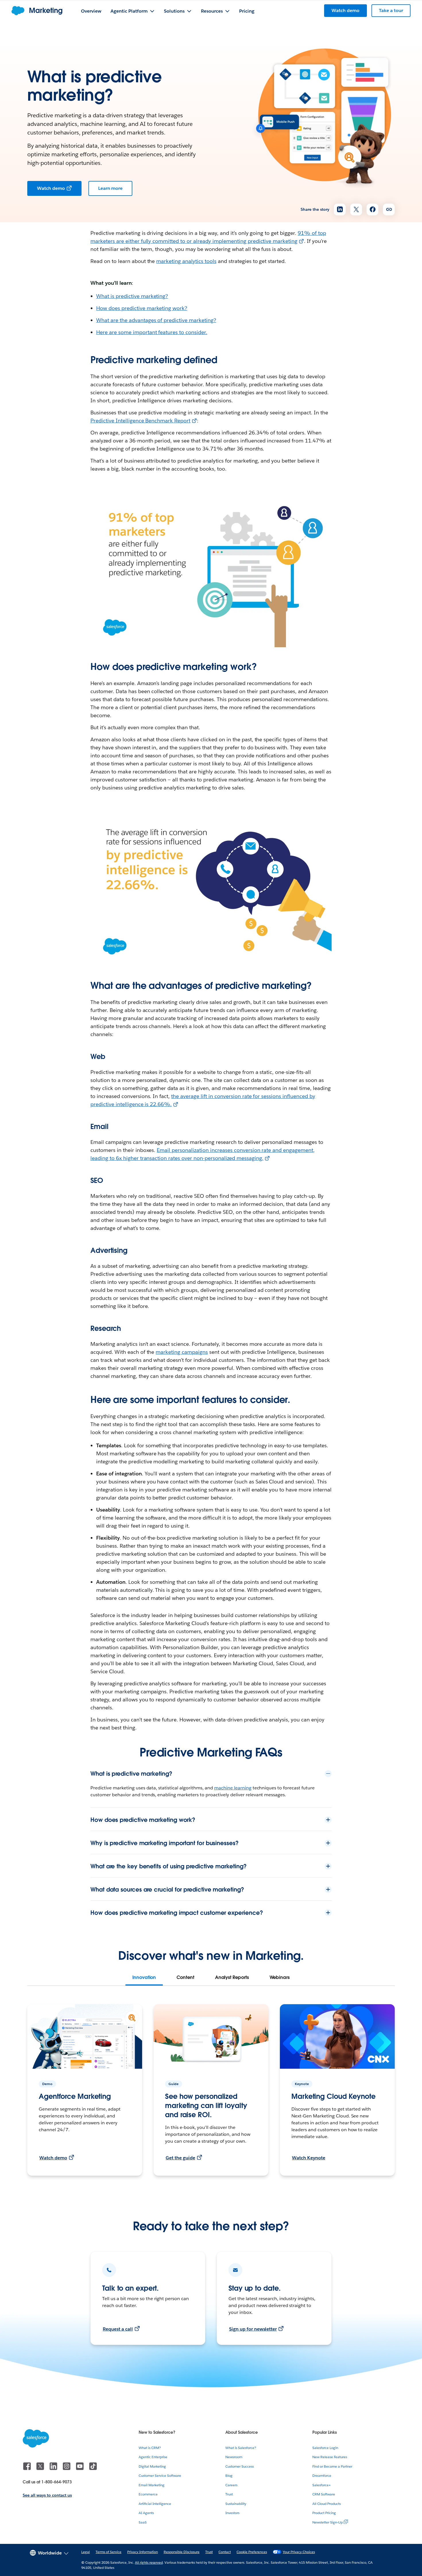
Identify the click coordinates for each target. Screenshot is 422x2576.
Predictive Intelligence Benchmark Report (140, 421)
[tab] (144, 1978)
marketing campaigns (182, 1352)
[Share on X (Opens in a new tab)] (356, 209)
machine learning (233, 1788)
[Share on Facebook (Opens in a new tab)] (372, 209)
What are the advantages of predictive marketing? (156, 320)
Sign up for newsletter (253, 2329)
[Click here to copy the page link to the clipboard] (389, 209)
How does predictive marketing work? (142, 308)
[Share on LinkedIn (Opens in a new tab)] (340, 209)
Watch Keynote (309, 2158)
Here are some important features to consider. (152, 332)
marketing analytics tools (186, 261)
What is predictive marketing (131, 296)
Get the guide (180, 2158)
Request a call (118, 2329)
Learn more (111, 188)
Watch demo (51, 188)
